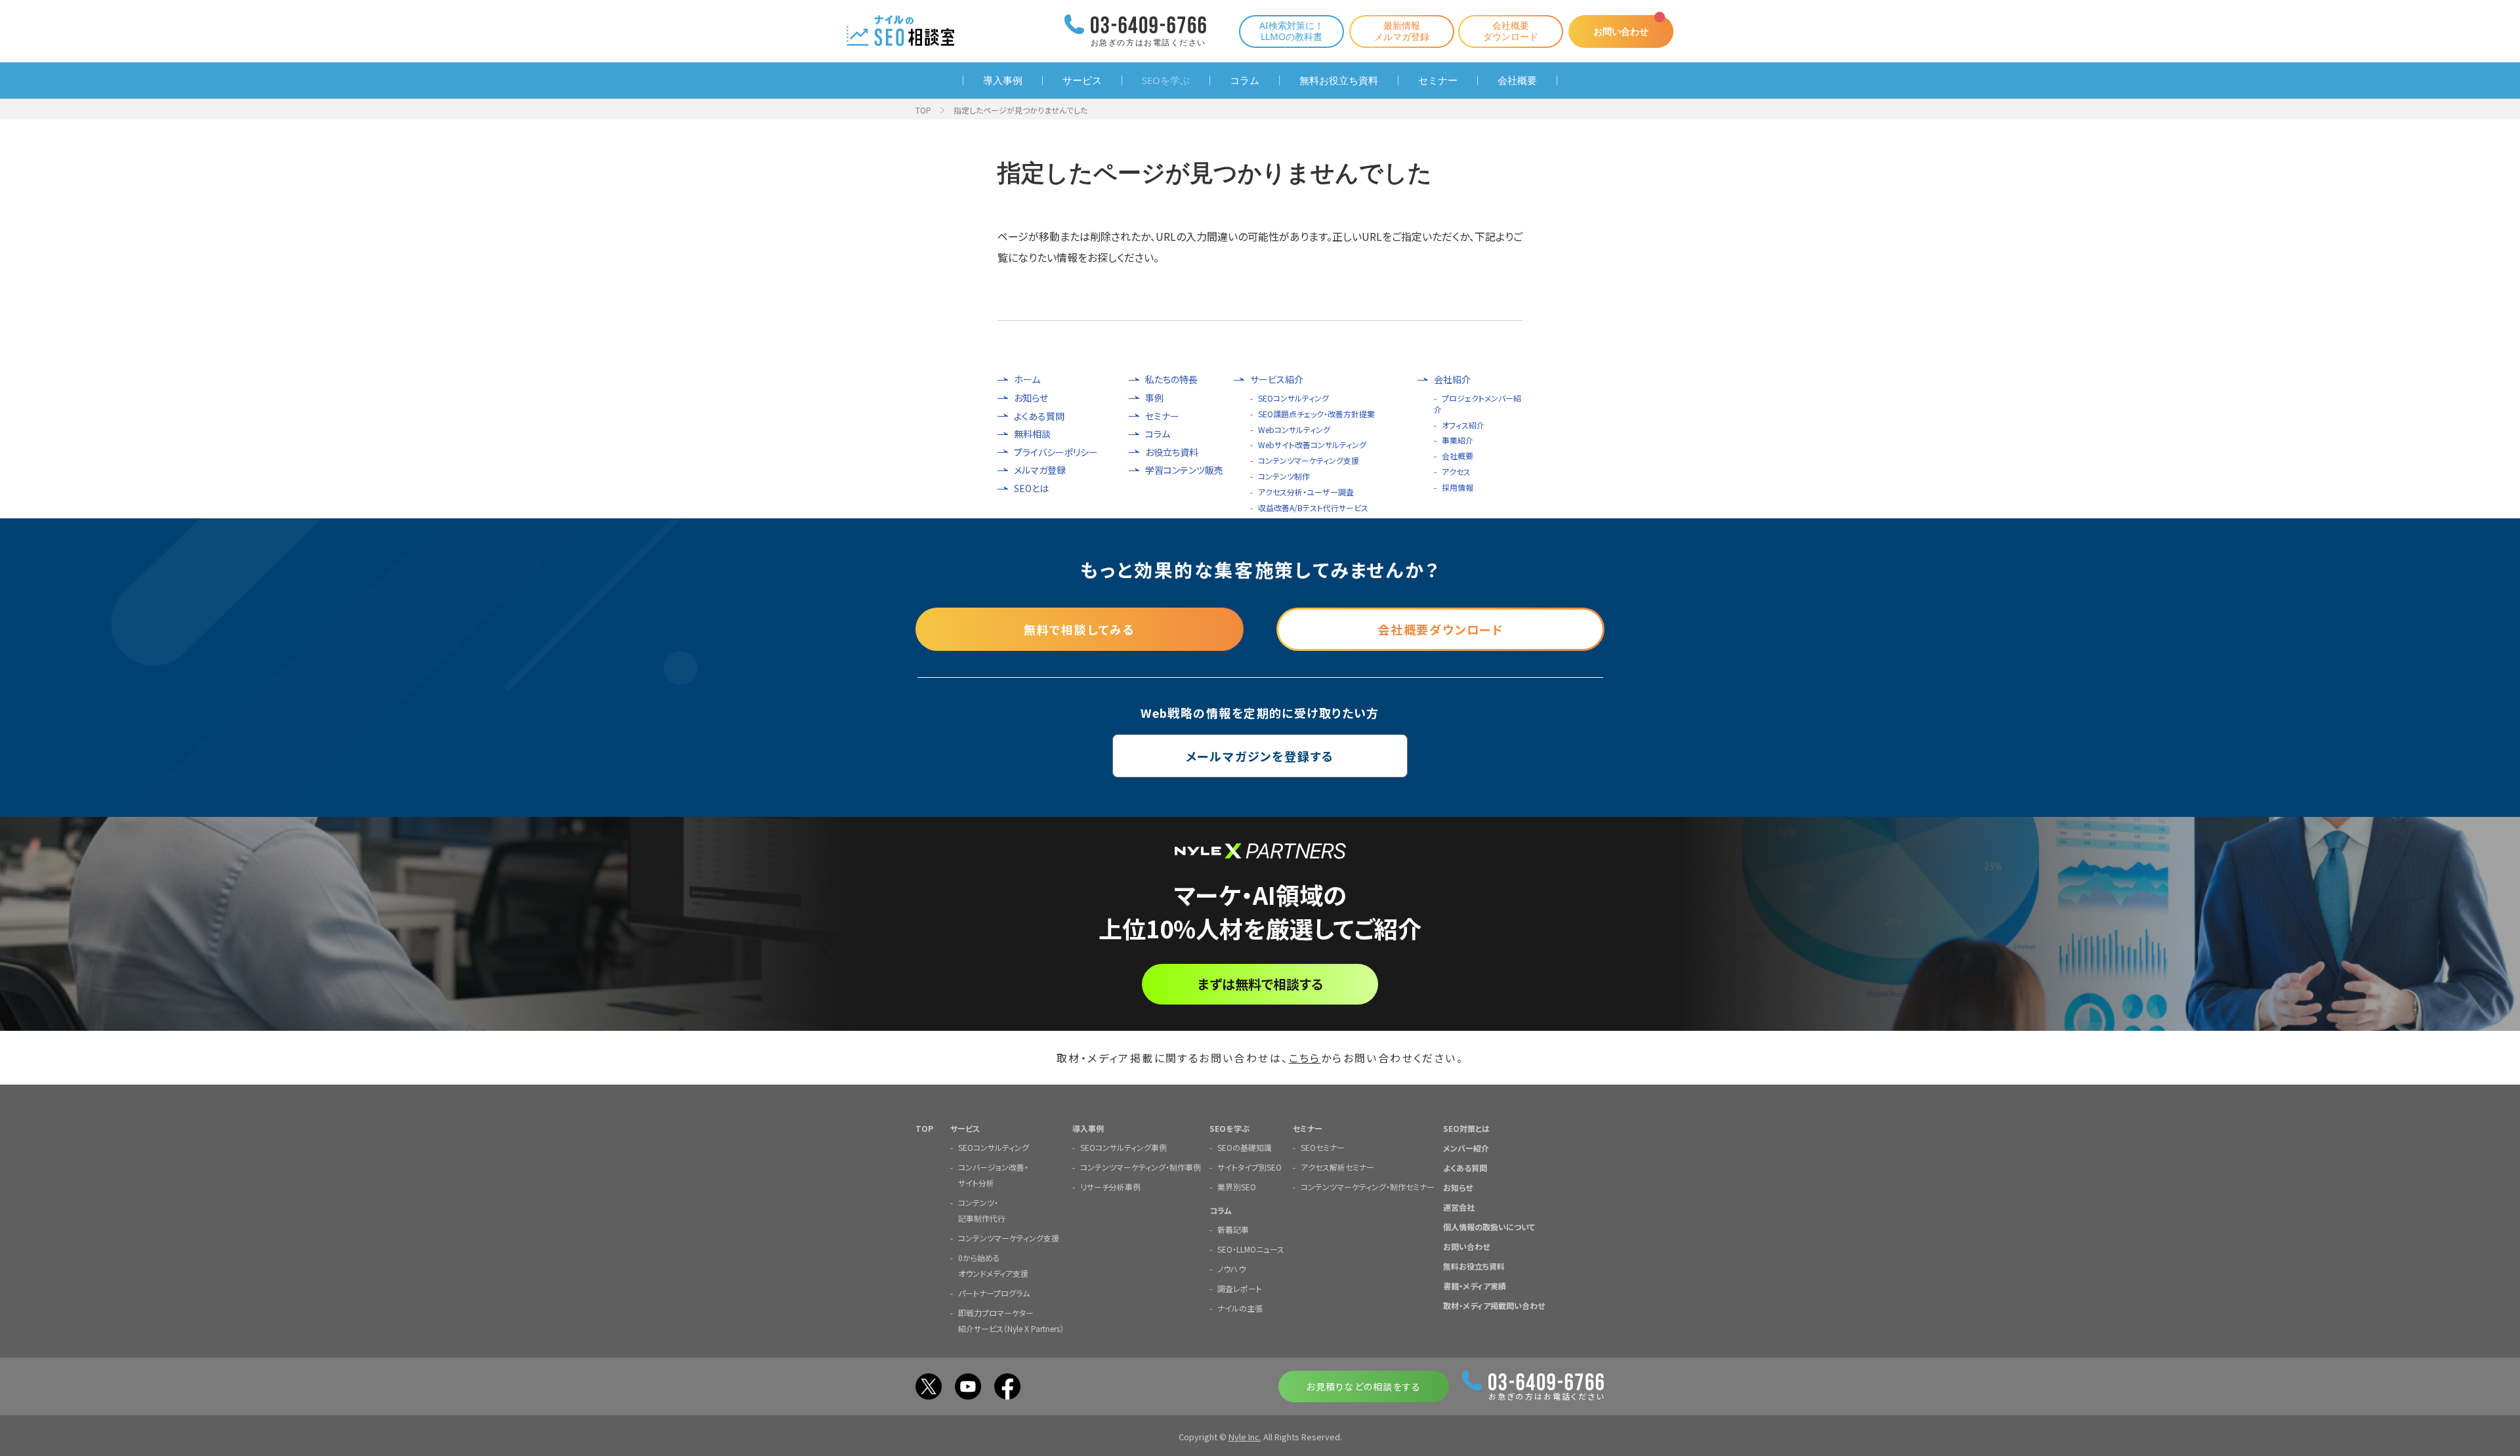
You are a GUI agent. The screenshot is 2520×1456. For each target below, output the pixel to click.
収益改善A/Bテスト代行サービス (1313, 508)
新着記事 (1233, 1229)
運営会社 (1459, 1207)
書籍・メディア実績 (1475, 1286)
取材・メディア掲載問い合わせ (1494, 1305)
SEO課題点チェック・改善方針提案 (1316, 414)
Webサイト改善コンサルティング (1312, 445)
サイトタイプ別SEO (1249, 1167)
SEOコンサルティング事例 (1123, 1147)
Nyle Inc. (1245, 1437)
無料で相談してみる (1080, 629)
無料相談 (1032, 434)
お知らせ (1031, 398)
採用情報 (1458, 487)
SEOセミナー (1323, 1147)
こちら (1305, 1058)
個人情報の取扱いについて (1489, 1227)
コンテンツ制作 (1284, 476)
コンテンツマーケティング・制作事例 (1141, 1167)
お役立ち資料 (1172, 452)
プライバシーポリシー (1056, 452)
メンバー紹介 (1466, 1148)
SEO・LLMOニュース (1251, 1249)
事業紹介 (1458, 440)
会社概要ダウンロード (1511, 31)
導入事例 (1003, 80)
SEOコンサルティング (1293, 398)
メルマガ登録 (1040, 470)
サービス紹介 (1277, 380)
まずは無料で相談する (1260, 984)
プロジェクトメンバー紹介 (1478, 404)
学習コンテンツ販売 (1184, 470)
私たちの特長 (1171, 380)
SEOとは (1031, 489)
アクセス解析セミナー (1337, 1167)
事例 (1154, 398)
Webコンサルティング (1294, 429)
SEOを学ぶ (1166, 80)
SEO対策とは (1466, 1128)
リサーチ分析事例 (1110, 1187)
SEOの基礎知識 (1245, 1147)
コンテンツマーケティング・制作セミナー (1368, 1187)
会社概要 (1517, 80)
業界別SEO (1237, 1187)
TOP (923, 110)
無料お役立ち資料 (1339, 80)
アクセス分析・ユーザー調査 (1306, 492)
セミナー (1438, 80)
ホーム (1027, 380)
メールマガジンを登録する (1260, 756)
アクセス (1456, 471)
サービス (1082, 80)
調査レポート (1240, 1288)
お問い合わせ (1621, 31)
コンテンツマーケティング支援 (1309, 460)
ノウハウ (1231, 1269)
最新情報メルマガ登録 (1402, 31)
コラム (1245, 80)
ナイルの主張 (1240, 1308)
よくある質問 (1039, 416)
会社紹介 (1452, 380)
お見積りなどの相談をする (1363, 1386)
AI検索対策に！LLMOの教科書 (1291, 31)
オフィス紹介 (1463, 425)
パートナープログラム (994, 1293)
